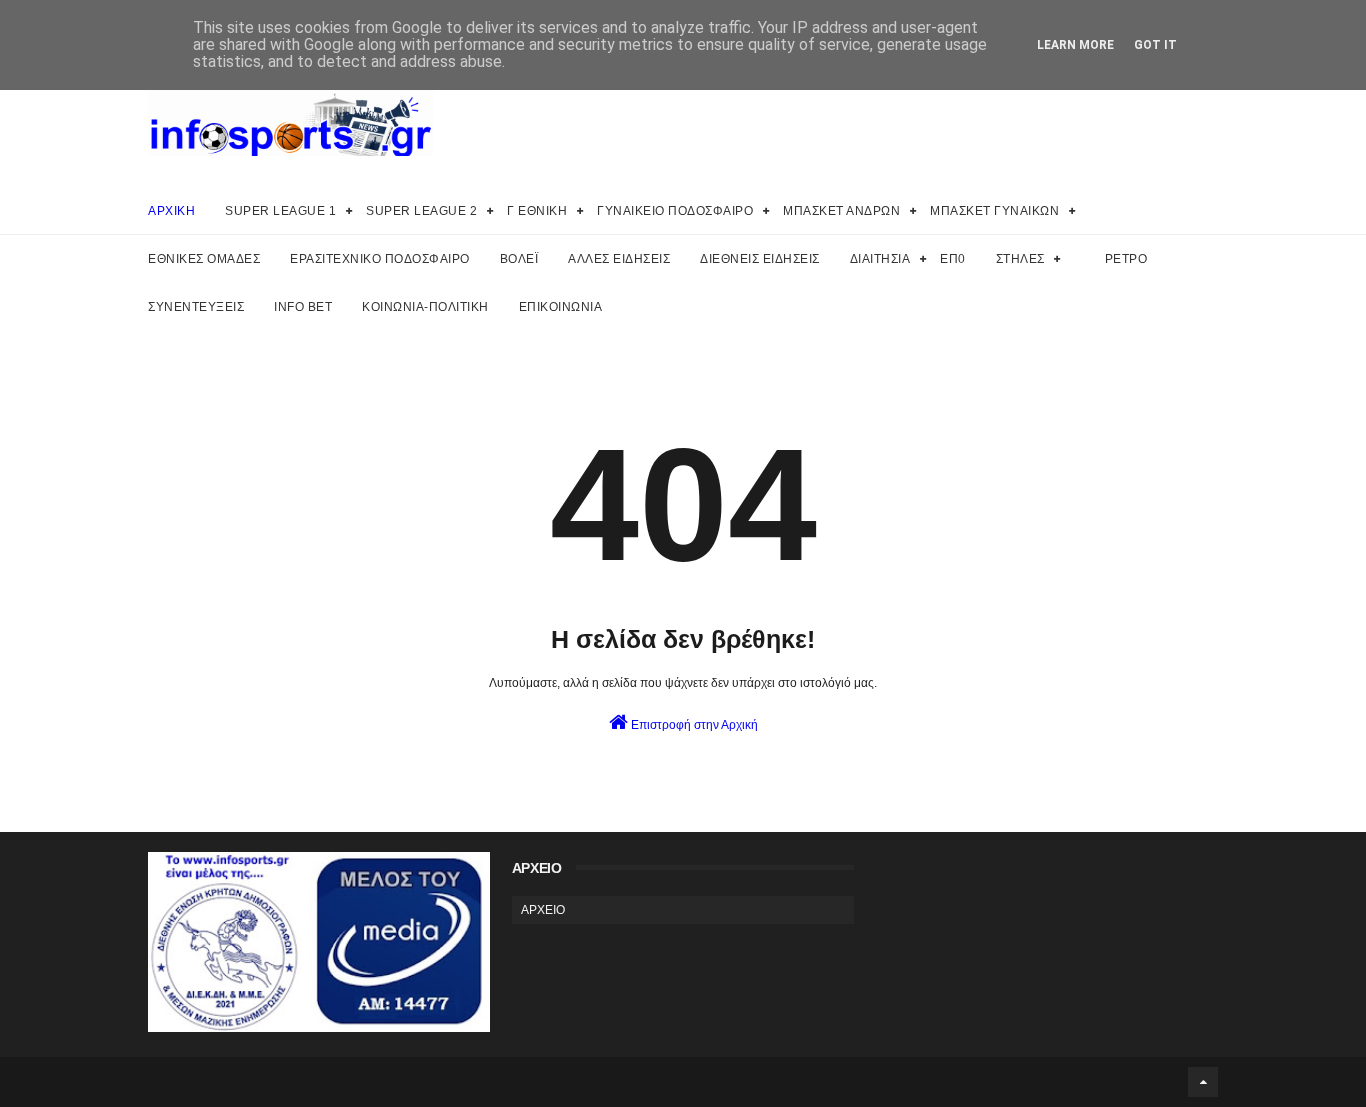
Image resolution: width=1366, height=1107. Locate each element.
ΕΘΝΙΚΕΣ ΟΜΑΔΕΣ (204, 259)
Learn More (1075, 45)
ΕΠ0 (953, 259)
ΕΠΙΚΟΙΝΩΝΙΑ (561, 307)
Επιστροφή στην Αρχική (693, 725)
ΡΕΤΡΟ (1126, 259)
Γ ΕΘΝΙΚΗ (537, 211)
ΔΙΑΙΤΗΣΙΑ (880, 259)
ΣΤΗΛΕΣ (1020, 259)
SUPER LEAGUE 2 (421, 211)
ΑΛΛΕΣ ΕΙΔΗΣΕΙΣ (619, 259)
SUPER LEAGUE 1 (280, 211)
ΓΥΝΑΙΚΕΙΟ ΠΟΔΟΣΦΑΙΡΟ (675, 211)
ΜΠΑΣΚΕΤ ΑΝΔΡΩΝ (841, 211)
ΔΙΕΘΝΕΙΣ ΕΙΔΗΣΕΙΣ (760, 259)
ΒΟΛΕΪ (519, 259)
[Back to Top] (1203, 1082)
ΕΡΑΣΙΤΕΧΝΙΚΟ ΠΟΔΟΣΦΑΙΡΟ (380, 259)
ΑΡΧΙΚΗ (171, 211)
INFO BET (303, 307)
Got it (1155, 45)
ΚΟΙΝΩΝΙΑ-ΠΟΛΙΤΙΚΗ (425, 307)
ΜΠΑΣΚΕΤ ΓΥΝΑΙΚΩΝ (994, 211)
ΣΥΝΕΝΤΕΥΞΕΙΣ (196, 307)
